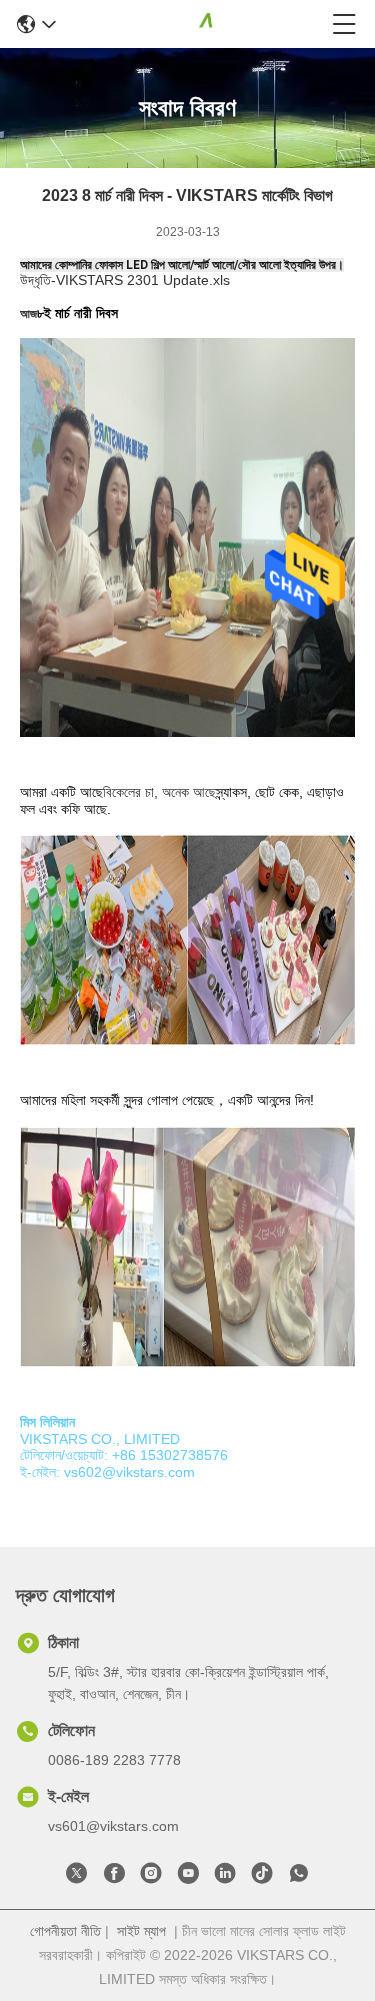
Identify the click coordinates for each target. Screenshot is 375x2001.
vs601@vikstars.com (113, 1826)
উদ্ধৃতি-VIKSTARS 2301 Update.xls (125, 280)
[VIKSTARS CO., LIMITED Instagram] (151, 1877)
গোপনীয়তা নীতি (65, 1931)
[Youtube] (188, 1877)
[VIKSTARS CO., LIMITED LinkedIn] (225, 1877)
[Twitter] (77, 1877)
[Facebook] (114, 1877)
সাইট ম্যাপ (141, 1931)
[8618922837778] (299, 1877)
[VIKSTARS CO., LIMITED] (194, 24)
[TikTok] (262, 1877)
